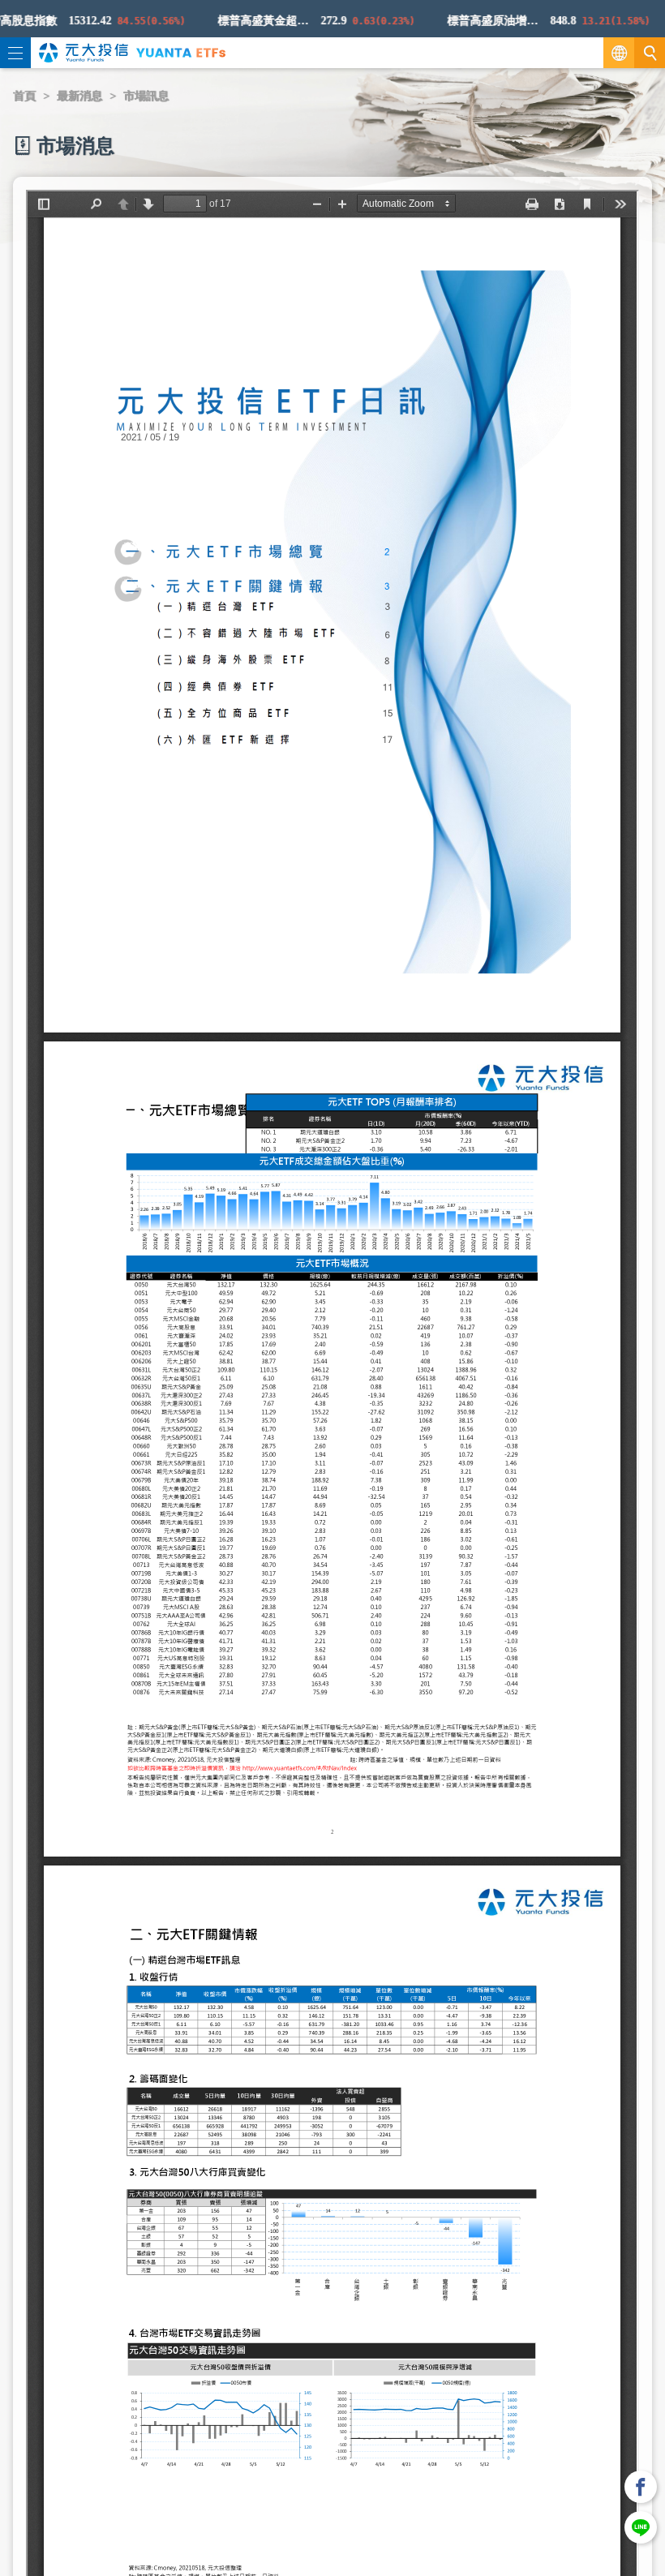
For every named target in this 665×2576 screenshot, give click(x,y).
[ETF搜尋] (650, 53)
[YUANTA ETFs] (181, 52)
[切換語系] (619, 53)
